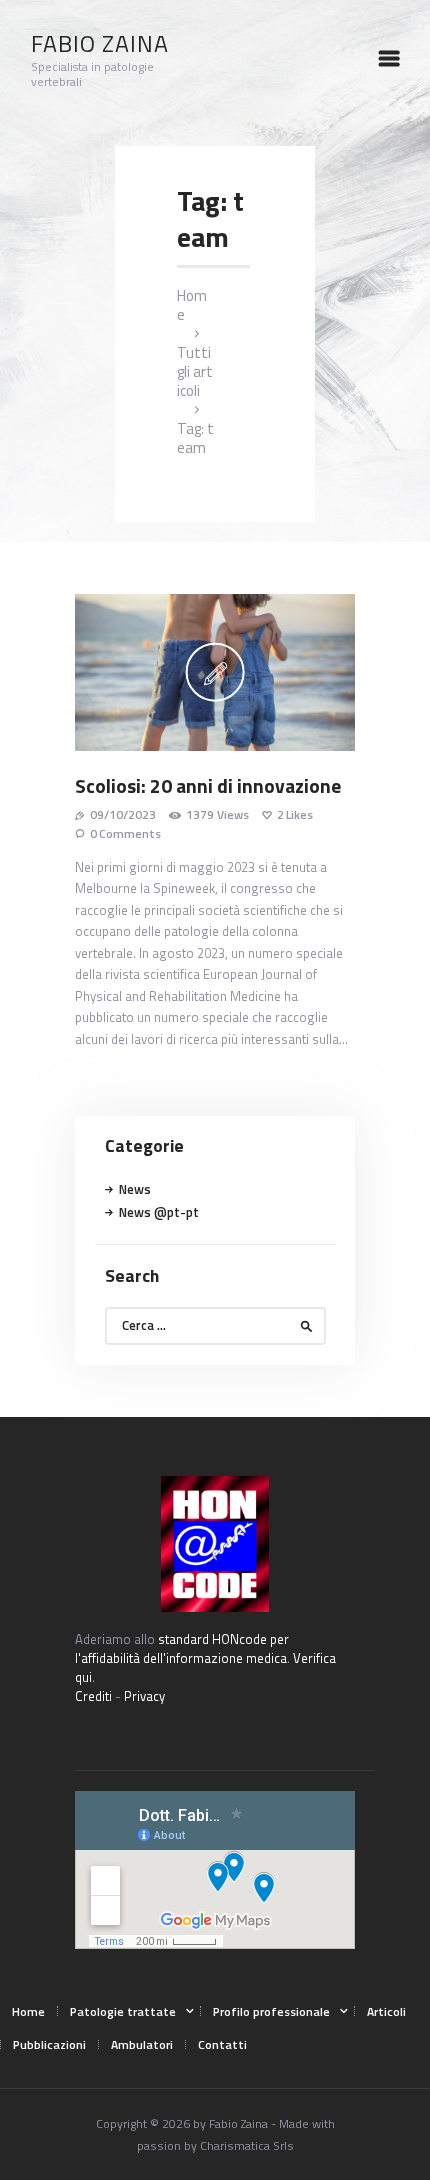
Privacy (144, 1696)
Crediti (93, 1696)
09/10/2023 (123, 814)
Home (192, 305)
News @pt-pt (159, 1212)
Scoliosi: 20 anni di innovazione (208, 786)
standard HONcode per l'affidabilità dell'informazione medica (182, 1648)
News (135, 1189)
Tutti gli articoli (195, 371)
